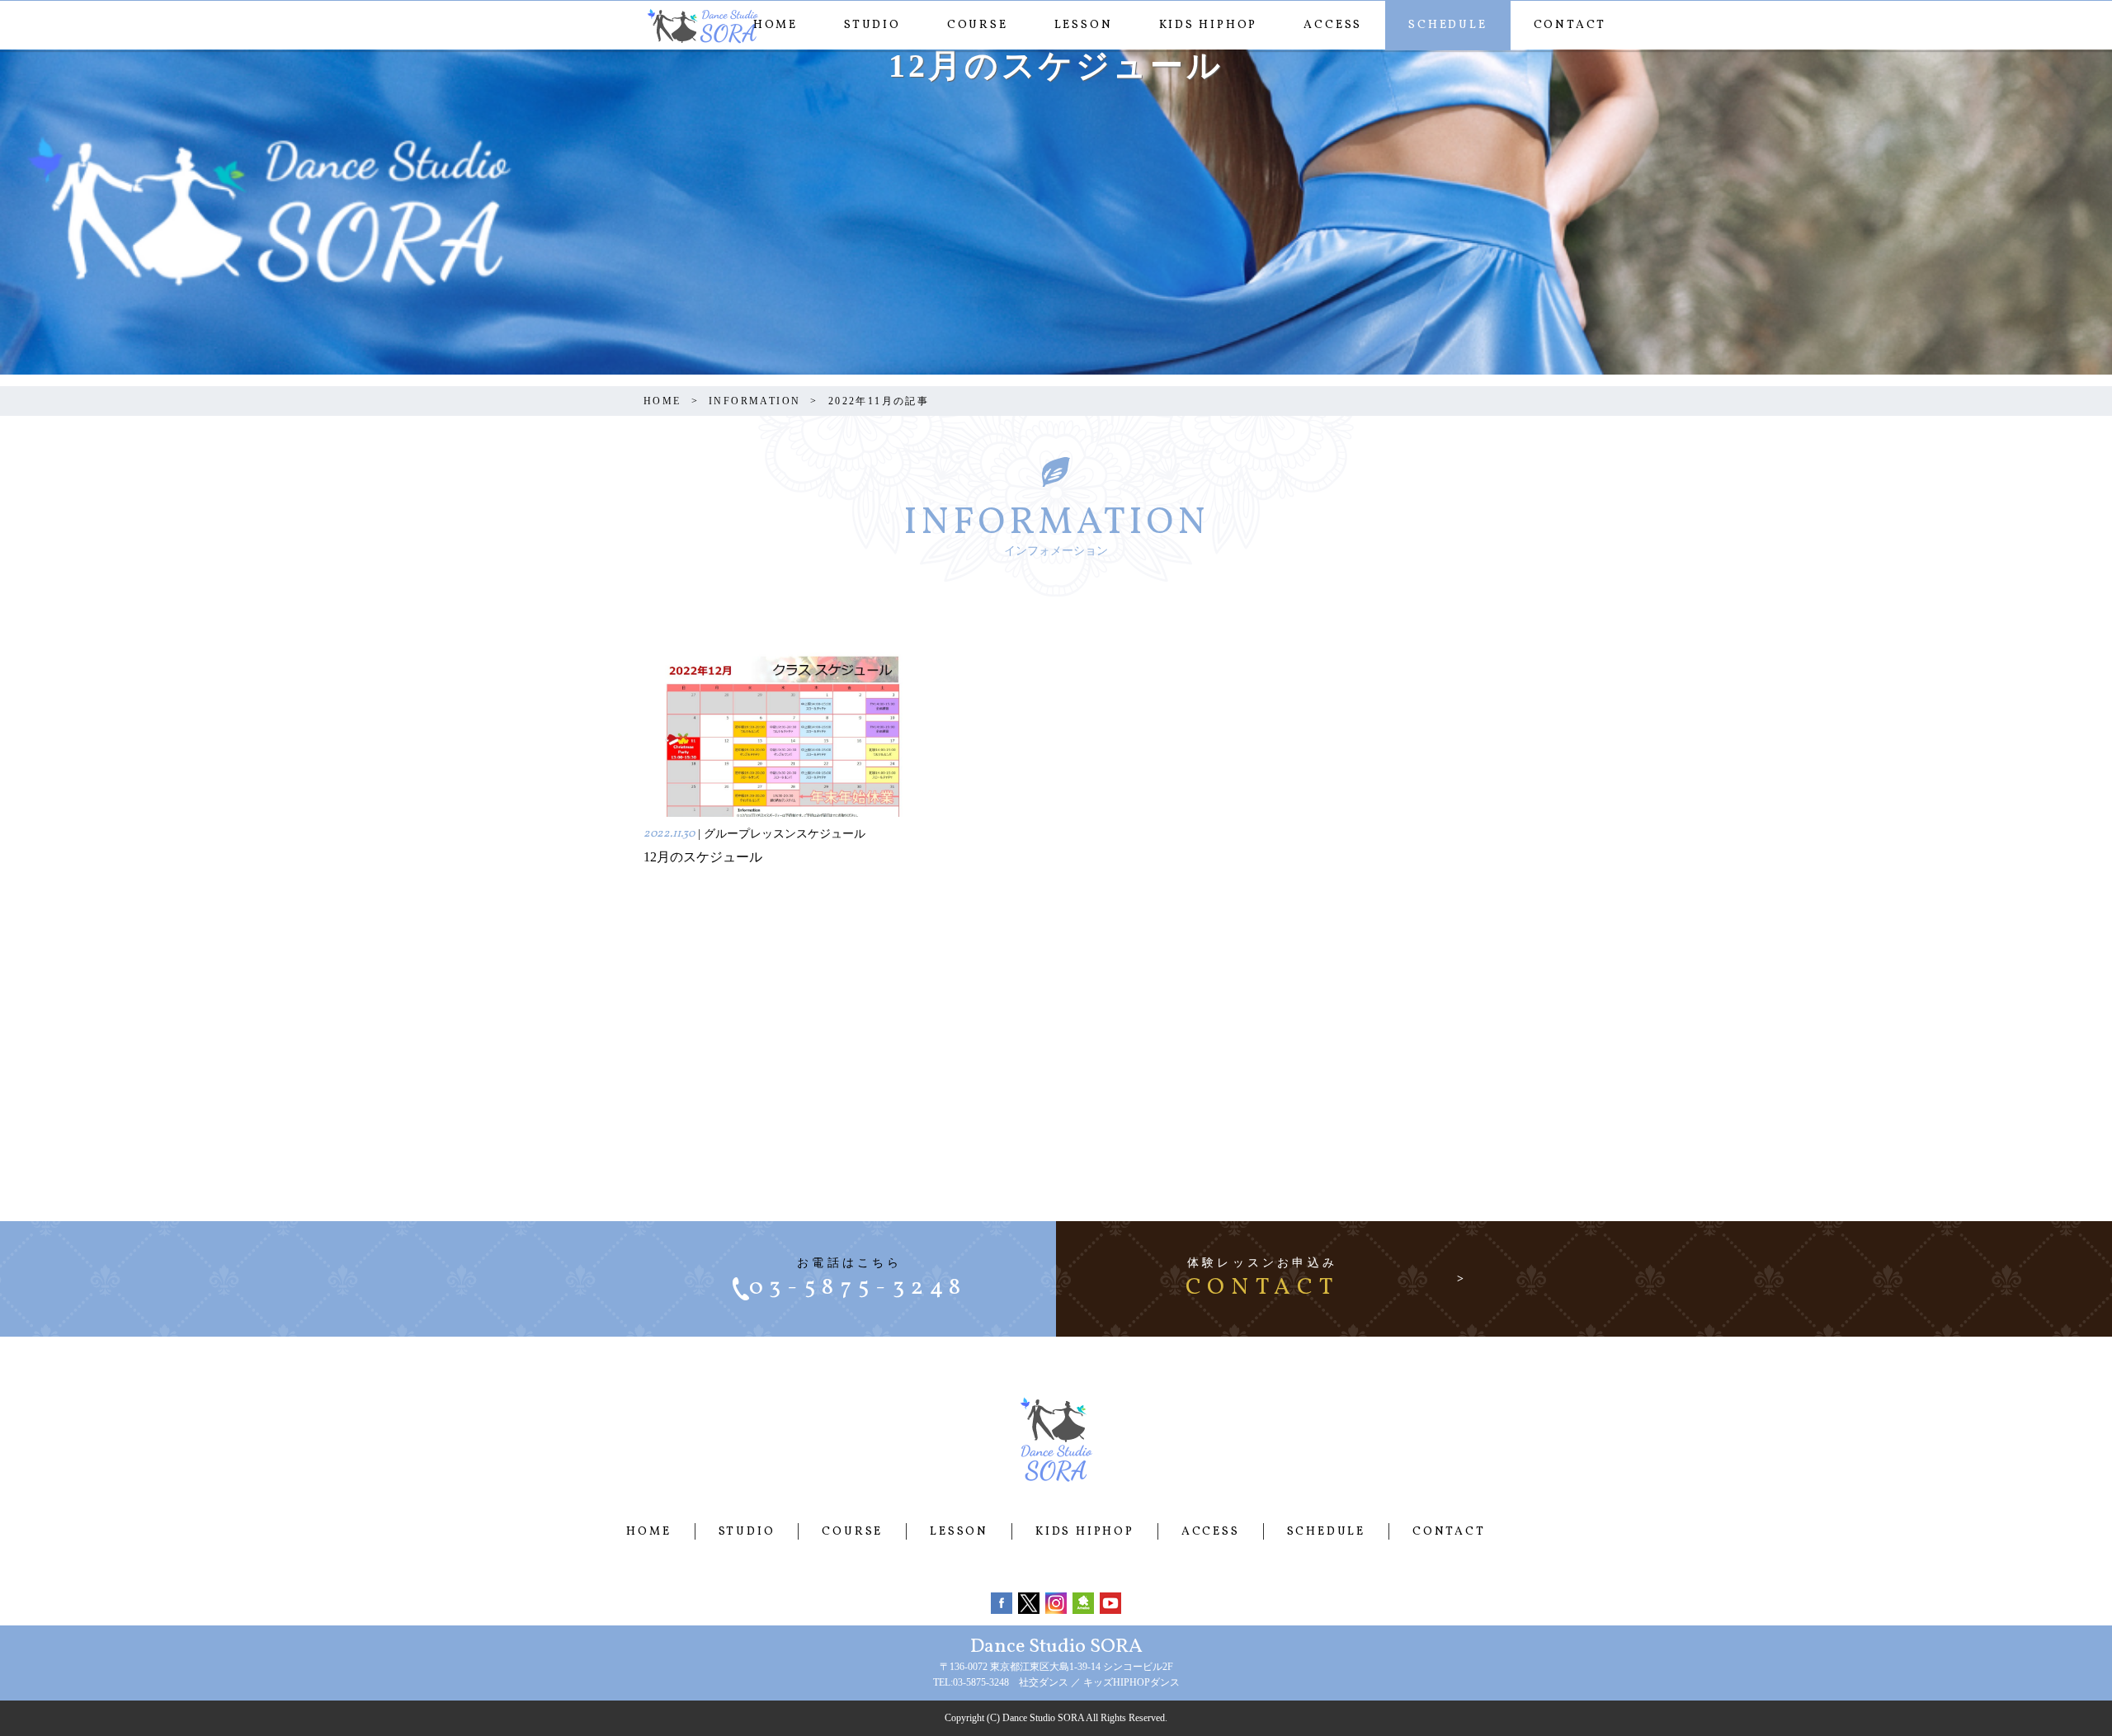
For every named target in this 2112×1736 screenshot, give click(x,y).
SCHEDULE (1447, 25)
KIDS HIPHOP (1209, 25)
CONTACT (1570, 25)
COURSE (978, 25)
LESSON (1084, 25)
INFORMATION (754, 401)
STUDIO (872, 25)
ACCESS (1333, 25)
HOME (775, 25)
